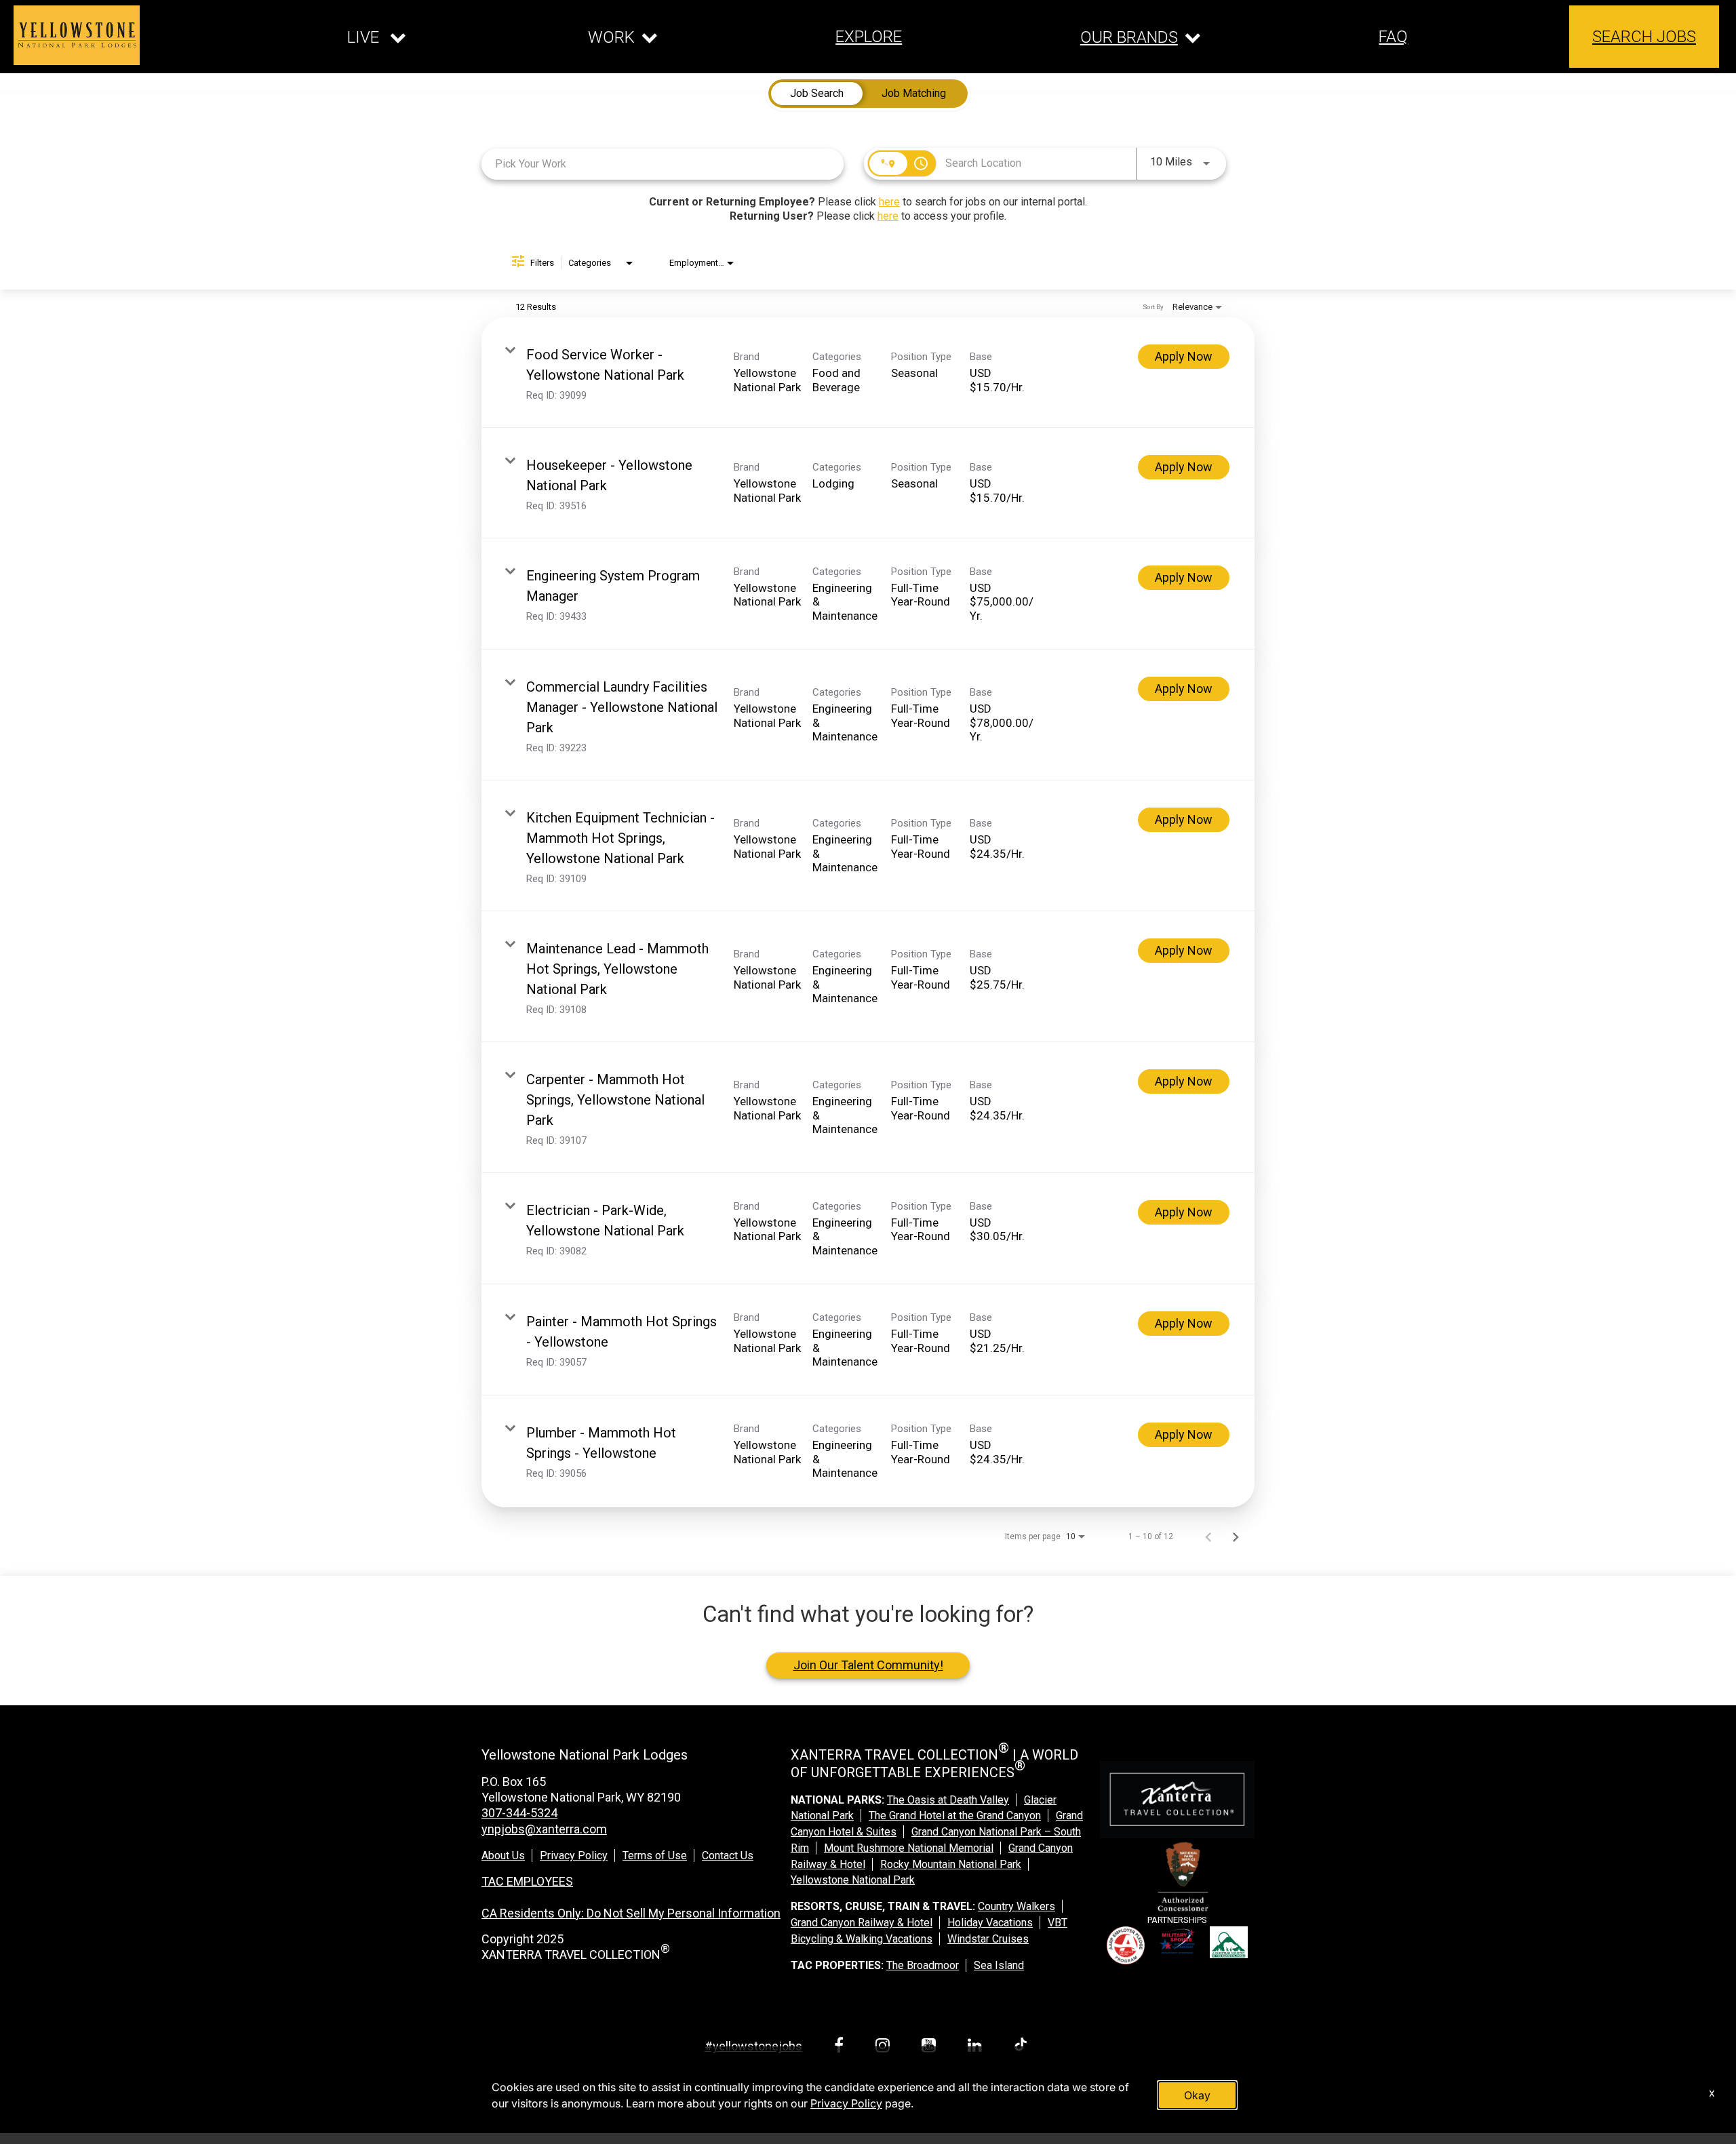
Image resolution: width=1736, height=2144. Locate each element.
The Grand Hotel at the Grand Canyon (955, 1815)
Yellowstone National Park (853, 1880)
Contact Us (728, 1855)
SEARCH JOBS (1644, 37)
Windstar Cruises (988, 1939)
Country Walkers (1017, 1906)
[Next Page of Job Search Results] (1236, 1536)
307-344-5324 (519, 1813)
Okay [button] (1197, 2095)
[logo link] (77, 35)
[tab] (817, 94)
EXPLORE (869, 37)
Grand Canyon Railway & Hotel (862, 1923)
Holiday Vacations (990, 1923)
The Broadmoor (923, 1965)
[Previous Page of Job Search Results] (1208, 1536)
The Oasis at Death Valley (948, 1800)
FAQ (1393, 37)
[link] (868, 373)
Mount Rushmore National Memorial (909, 1848)
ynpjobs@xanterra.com (544, 1829)
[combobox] (663, 164)
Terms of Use (655, 1855)
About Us (503, 1855)
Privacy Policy (574, 1855)
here (889, 202)
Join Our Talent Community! (868, 1665)
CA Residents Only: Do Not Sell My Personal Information (631, 1913)
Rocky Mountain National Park (951, 1864)
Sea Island (999, 1965)
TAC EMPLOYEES (527, 1881)
